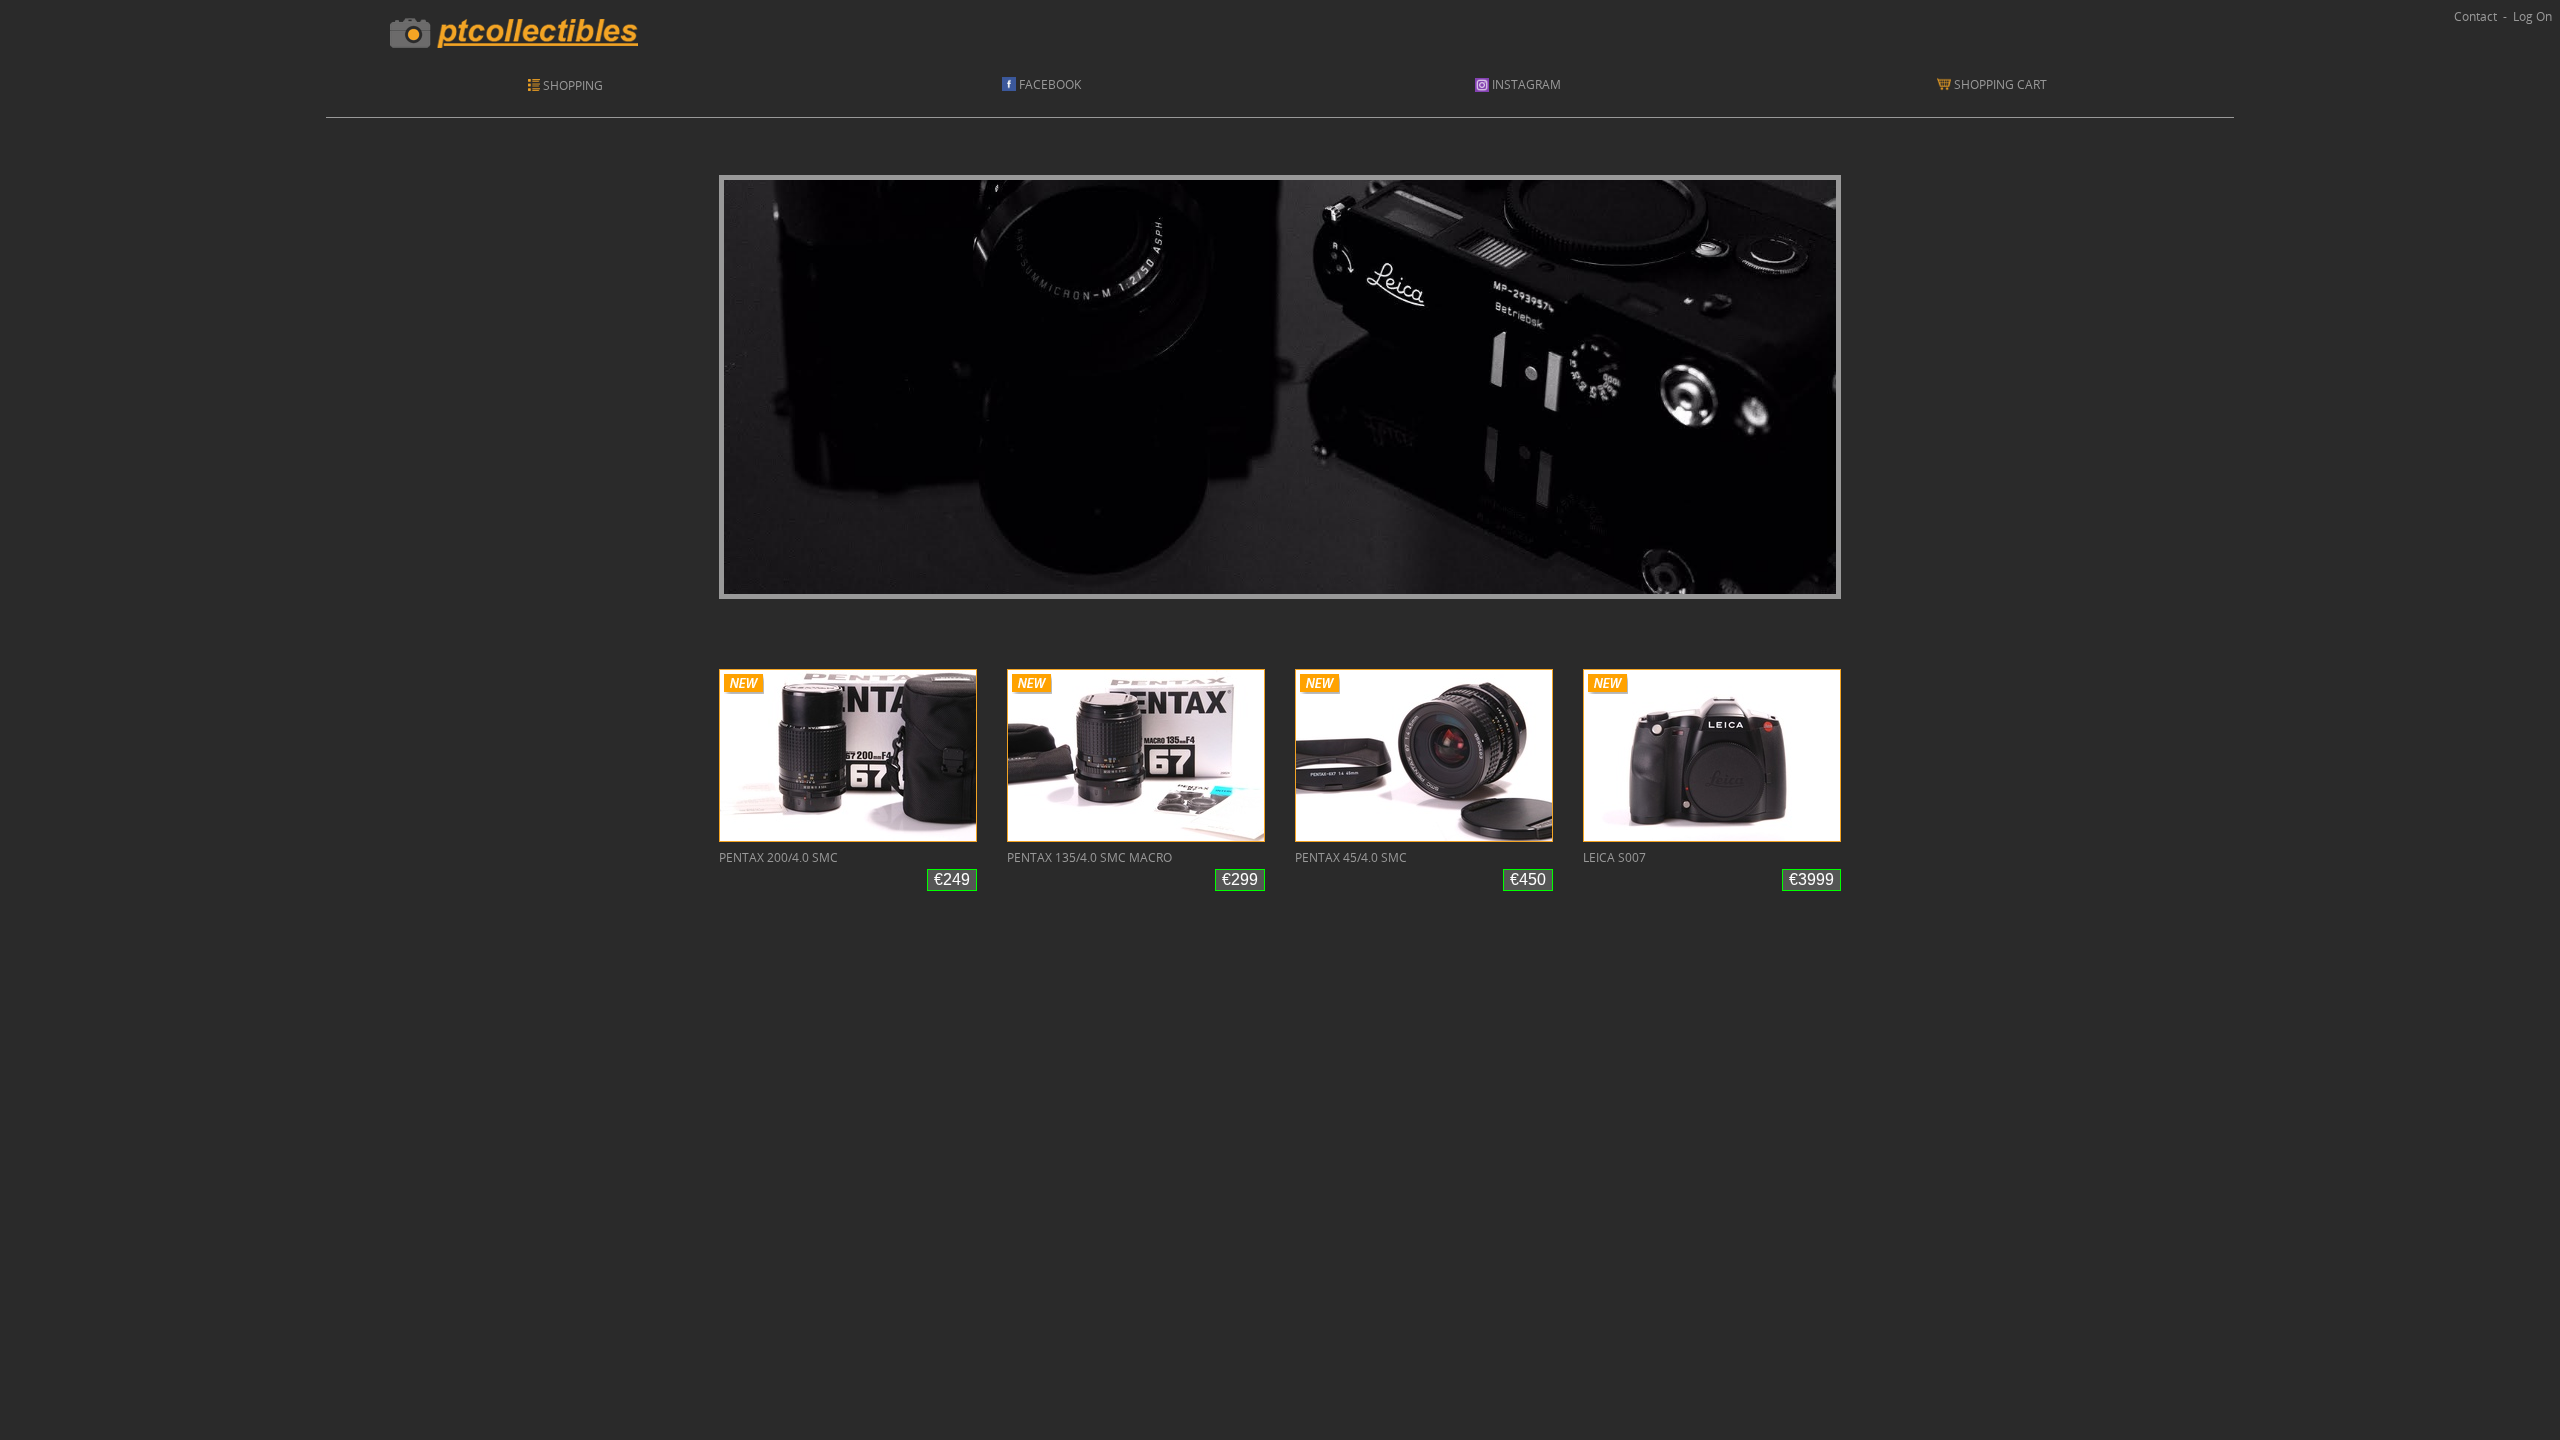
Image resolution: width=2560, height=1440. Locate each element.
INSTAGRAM (1525, 84)
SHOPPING (573, 85)
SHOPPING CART (2003, 84)
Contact (2475, 16)
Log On (2532, 16)
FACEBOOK (1048, 84)
